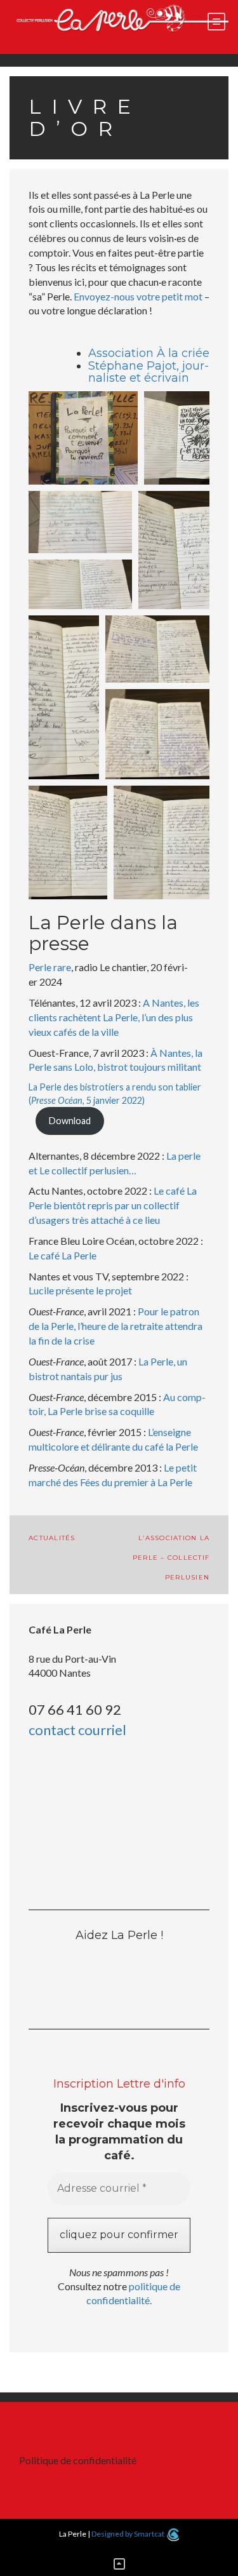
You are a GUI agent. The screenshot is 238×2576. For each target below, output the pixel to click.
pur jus (107, 1376)
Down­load (70, 1121)
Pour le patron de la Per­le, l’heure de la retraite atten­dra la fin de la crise (116, 1326)
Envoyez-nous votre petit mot (138, 296)
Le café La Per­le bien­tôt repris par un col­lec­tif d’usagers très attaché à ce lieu (113, 1205)
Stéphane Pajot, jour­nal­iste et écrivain (149, 372)
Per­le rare (50, 967)
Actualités (52, 1538)
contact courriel (77, 1730)
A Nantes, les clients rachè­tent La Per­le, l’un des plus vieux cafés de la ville (114, 1017)
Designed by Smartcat (129, 2534)
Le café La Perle (63, 1255)
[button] (83, 438)
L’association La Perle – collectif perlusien (171, 1558)
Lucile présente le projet (80, 1290)
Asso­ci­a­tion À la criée (149, 353)
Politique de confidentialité (78, 2460)
